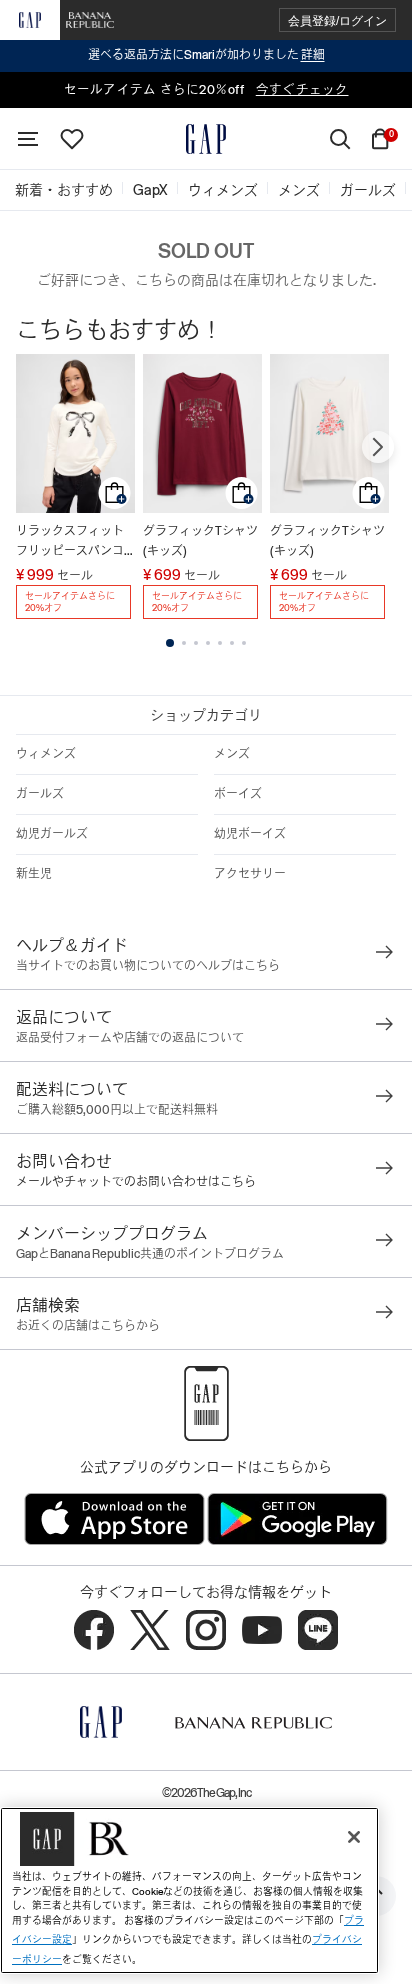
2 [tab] (184, 643)
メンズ (232, 754)
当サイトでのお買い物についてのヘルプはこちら (148, 966)
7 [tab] (244, 643)
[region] (189, 1890)
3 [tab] (196, 643)
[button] (337, 20)
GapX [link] (150, 190)
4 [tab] (208, 643)
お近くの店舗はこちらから (88, 1326)
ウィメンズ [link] (223, 190)
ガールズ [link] (368, 190)
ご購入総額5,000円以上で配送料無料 (117, 1110)
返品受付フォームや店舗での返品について (130, 1038)
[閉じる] (354, 1837)
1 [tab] (170, 643)
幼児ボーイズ (250, 834)
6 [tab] (232, 643)
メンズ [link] (299, 190)
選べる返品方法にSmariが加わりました (206, 55)
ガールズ (40, 794)
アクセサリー (250, 874)
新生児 (34, 874)
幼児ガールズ (52, 834)
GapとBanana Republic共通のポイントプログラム (150, 1254)
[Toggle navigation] (28, 139)
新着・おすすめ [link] (64, 190)
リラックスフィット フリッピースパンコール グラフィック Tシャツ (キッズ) (75, 542)
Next (378, 447)
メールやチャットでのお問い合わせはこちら (136, 1182)
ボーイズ (238, 794)
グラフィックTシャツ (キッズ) (200, 541)
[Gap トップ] (206, 139)
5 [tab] (220, 643)
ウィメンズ (46, 754)
